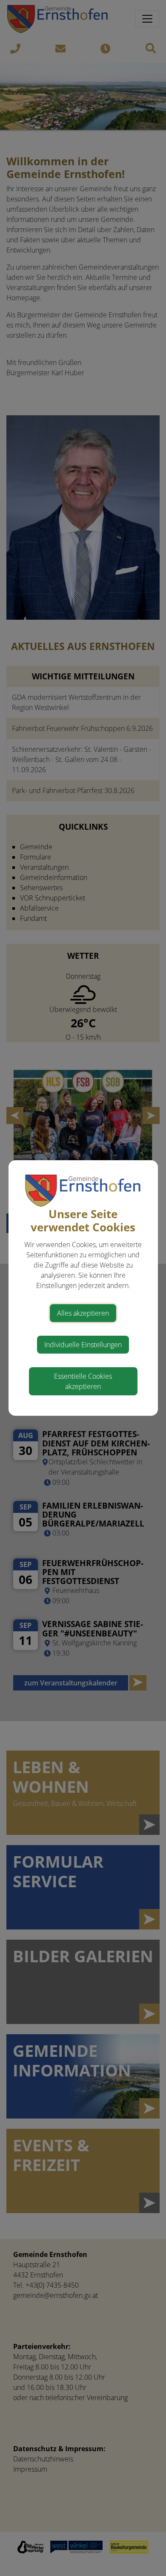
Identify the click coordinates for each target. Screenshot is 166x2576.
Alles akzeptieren (83, 1313)
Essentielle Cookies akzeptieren (83, 1381)
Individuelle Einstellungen (83, 1345)
